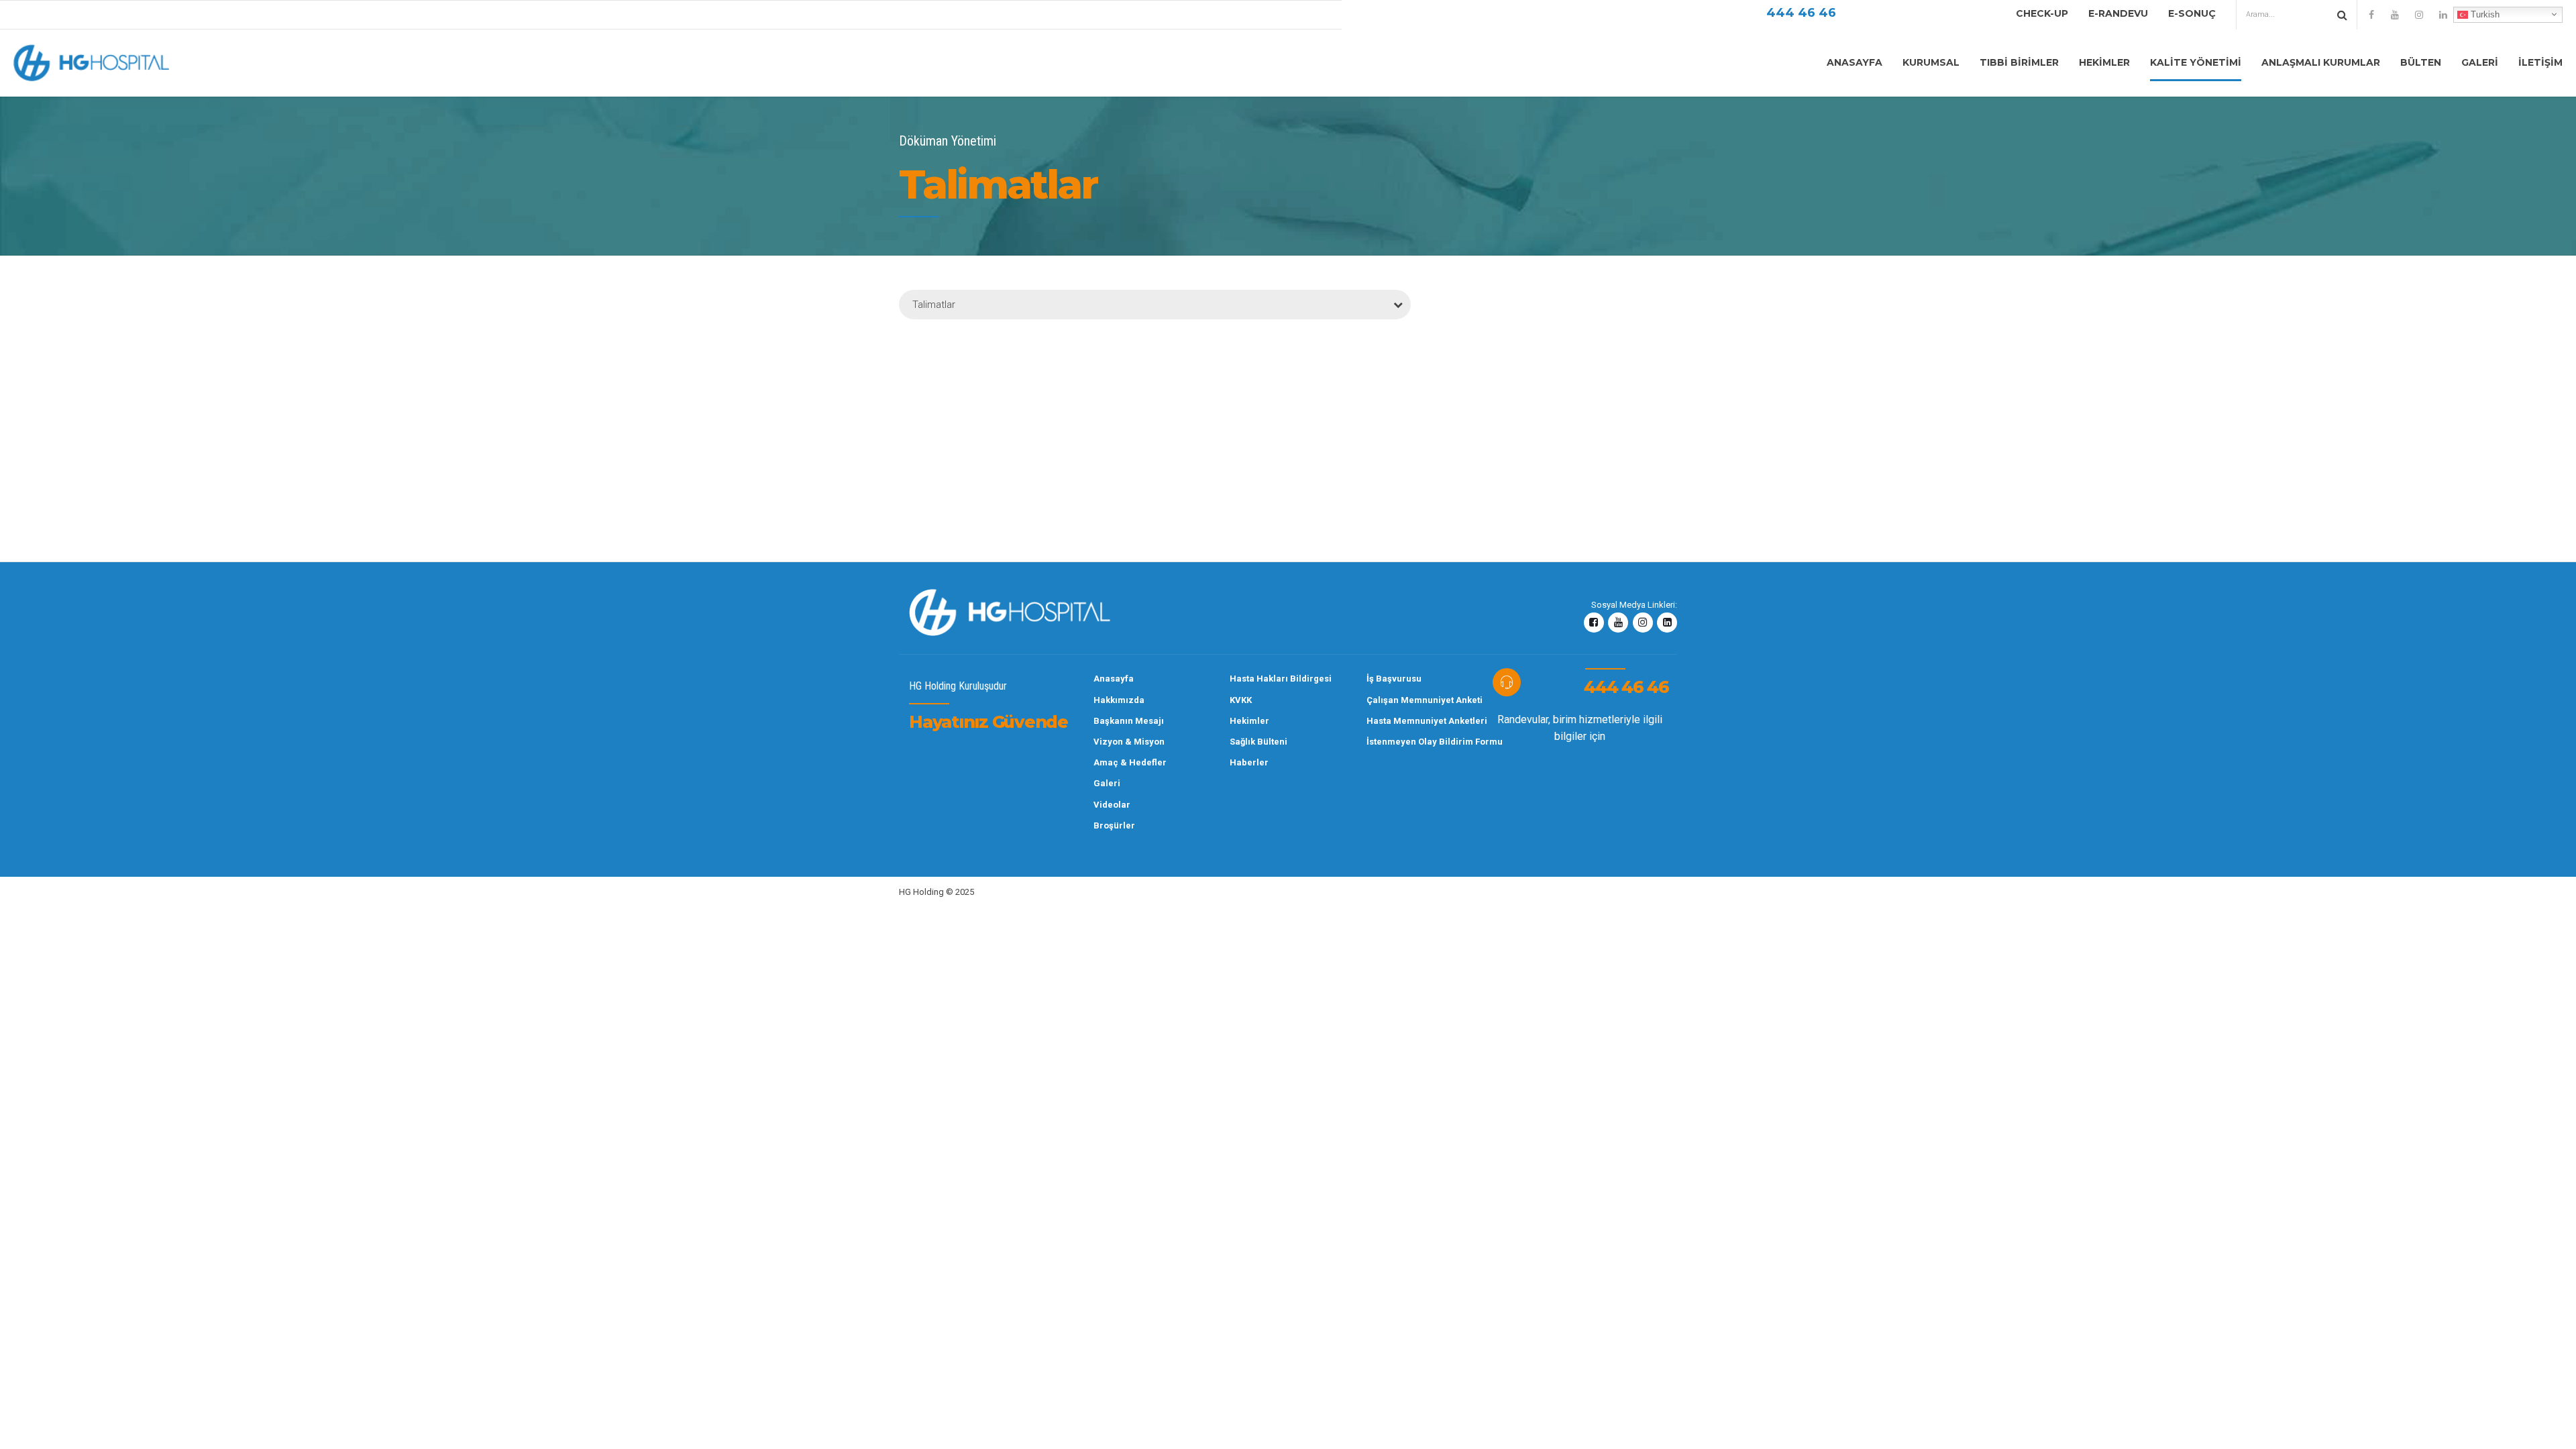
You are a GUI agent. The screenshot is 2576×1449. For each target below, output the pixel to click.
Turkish (2484, 14)
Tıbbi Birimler (2019, 62)
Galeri (2480, 62)
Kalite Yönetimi (2196, 62)
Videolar (1112, 805)
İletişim (2540, 62)
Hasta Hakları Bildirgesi (1263, 679)
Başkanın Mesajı (1127, 721)
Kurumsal (1931, 62)
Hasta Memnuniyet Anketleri (1400, 721)
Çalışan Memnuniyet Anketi (1400, 700)
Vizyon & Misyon (1127, 742)
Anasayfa (1855, 62)
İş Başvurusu (1394, 679)
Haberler (1249, 762)
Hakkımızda (1119, 700)
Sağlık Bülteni (1258, 742)
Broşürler (1114, 825)
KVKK (1241, 700)
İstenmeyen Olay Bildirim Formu (1400, 742)
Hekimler (2104, 62)
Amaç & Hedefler (1127, 762)
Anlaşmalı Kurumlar (2321, 62)
